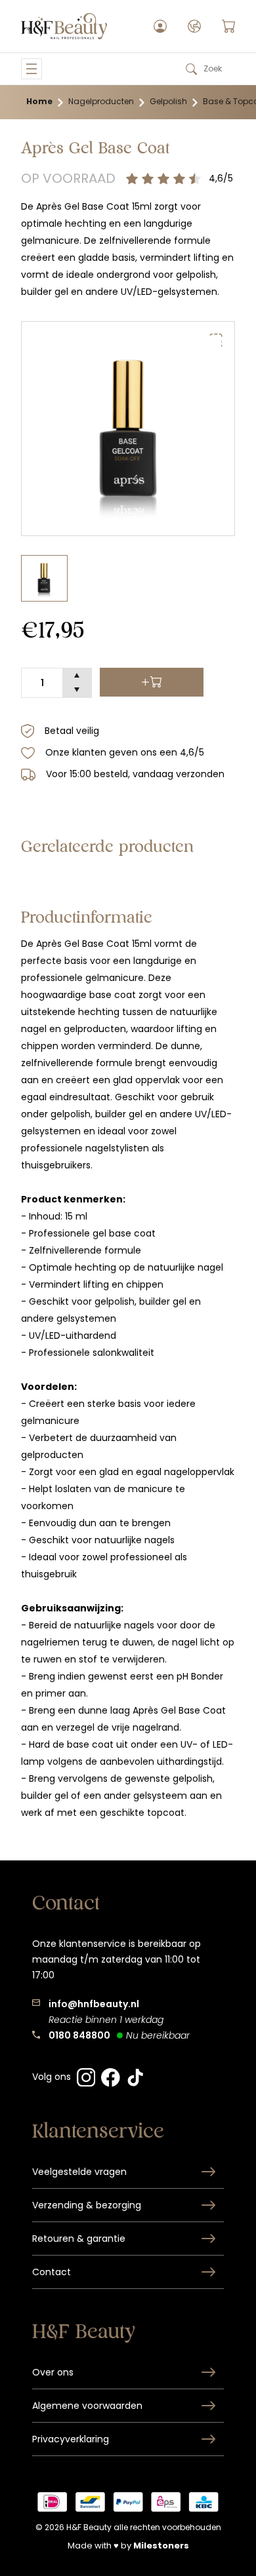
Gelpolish (168, 101)
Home (39, 101)
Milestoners (161, 2546)
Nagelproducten (101, 101)
